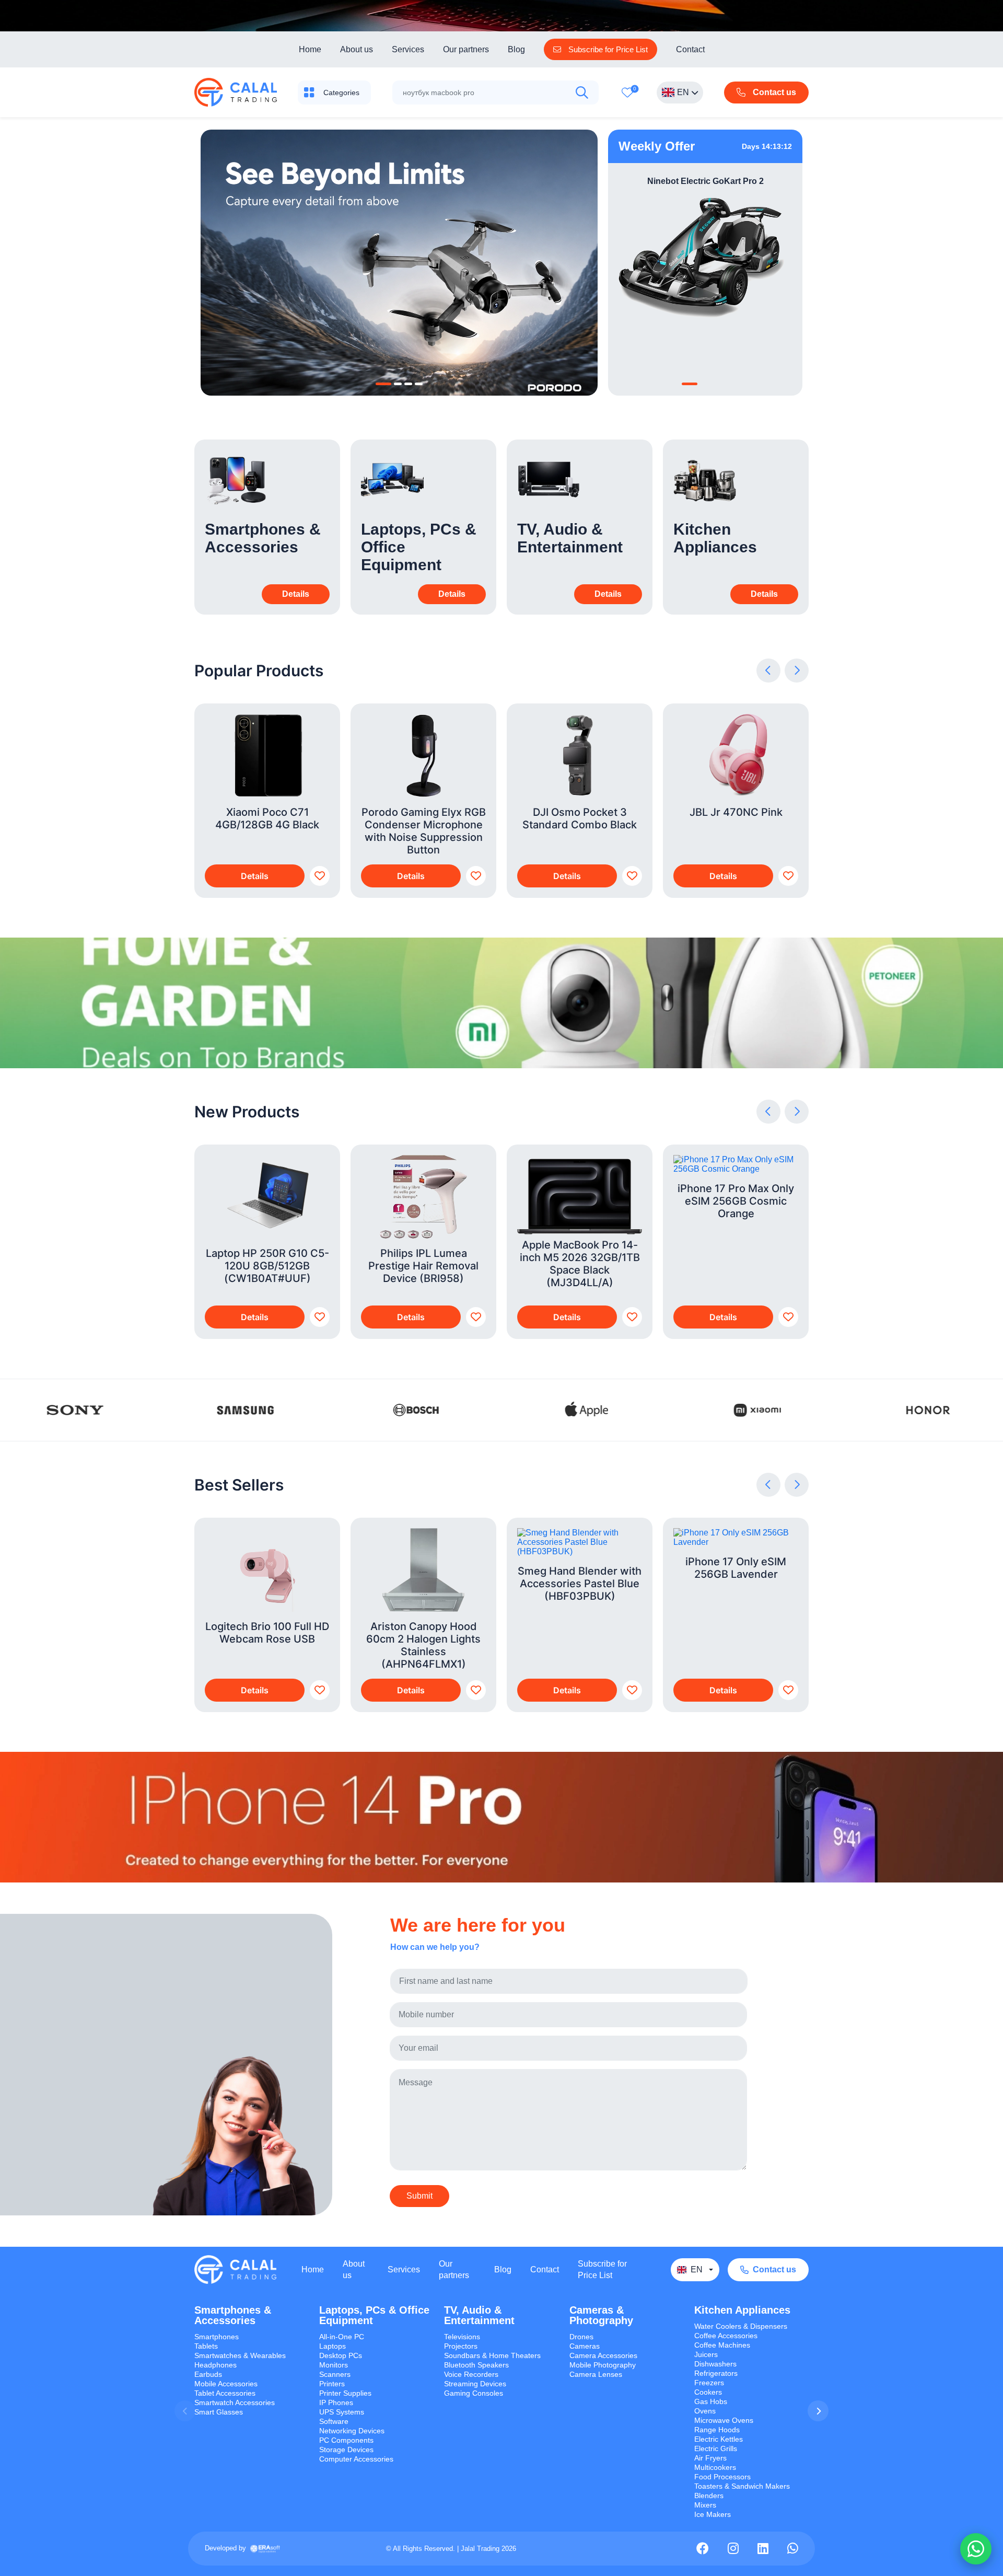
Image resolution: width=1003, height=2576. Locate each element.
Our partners (466, 49)
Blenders (709, 2496)
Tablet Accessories (225, 2393)
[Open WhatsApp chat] (976, 2549)
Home (310, 49)
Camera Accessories (603, 2355)
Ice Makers (713, 2514)
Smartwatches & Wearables (240, 2355)
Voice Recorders (471, 2374)
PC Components (346, 2440)
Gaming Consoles (474, 2393)
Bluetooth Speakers (476, 2365)
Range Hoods (717, 2430)
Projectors (461, 2346)
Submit (419, 2196)
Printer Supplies (345, 2393)
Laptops (333, 2346)
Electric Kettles (719, 2439)
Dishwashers (715, 2364)
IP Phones (336, 2402)
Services (408, 49)
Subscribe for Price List (602, 2269)
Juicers (706, 2354)
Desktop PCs (341, 2355)
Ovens (705, 2411)
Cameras (585, 2346)
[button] (383, 384)
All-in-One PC (342, 2337)
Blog (516, 49)
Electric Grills (716, 2448)
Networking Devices (352, 2431)
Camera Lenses (596, 2374)
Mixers (705, 2505)
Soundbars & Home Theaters (492, 2355)
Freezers (709, 2383)
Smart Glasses (219, 2412)
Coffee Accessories (726, 2336)
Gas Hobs (711, 2401)
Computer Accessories (356, 2459)
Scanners (335, 2374)
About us (357, 49)
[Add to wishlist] (320, 876)
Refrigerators (716, 2373)
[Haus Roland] (75, 1410)
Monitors (334, 2365)
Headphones (215, 2365)
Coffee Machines (722, 2345)
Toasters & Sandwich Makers (742, 2486)
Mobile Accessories (226, 2384)
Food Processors (722, 2477)
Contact (690, 49)
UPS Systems (342, 2412)
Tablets (206, 2346)
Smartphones (217, 2337)
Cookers (708, 2392)
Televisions (462, 2337)
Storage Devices (346, 2450)
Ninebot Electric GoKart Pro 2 (705, 181)
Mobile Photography (603, 2365)
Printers (332, 2384)
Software (334, 2421)
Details (255, 876)
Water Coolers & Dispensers (741, 2326)
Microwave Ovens (724, 2420)
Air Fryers (710, 2458)
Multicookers (715, 2467)
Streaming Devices (475, 2384)
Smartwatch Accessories (235, 2402)
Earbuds (208, 2374)
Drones (581, 2337)
